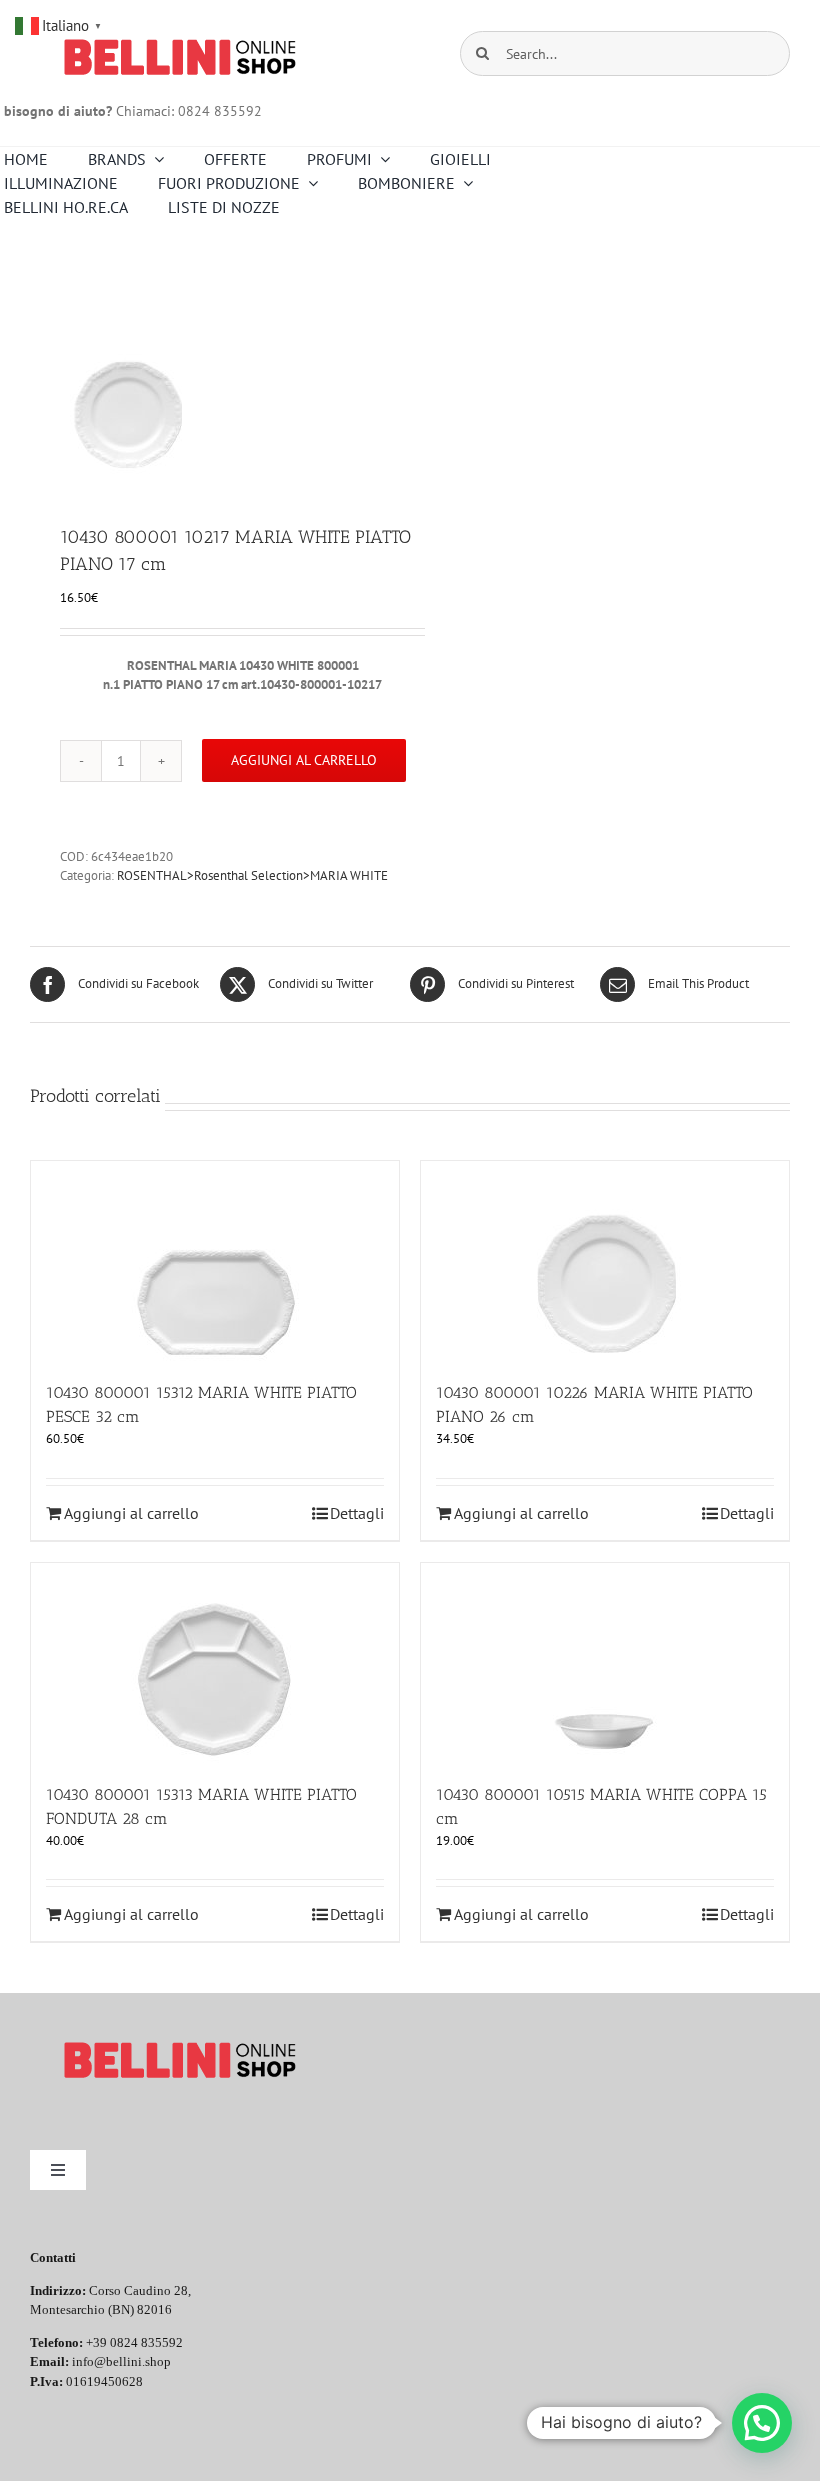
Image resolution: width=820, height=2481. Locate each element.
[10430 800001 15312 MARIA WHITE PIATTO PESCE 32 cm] (215, 1261)
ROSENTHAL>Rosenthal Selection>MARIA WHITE (252, 875)
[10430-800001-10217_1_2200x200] (212, 374)
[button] (762, 2423)
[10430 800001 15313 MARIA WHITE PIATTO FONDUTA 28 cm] (215, 1663)
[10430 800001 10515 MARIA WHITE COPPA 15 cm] (605, 1663)
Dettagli (357, 1513)
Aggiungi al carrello (304, 760)
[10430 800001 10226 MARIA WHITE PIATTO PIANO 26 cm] (605, 1261)
